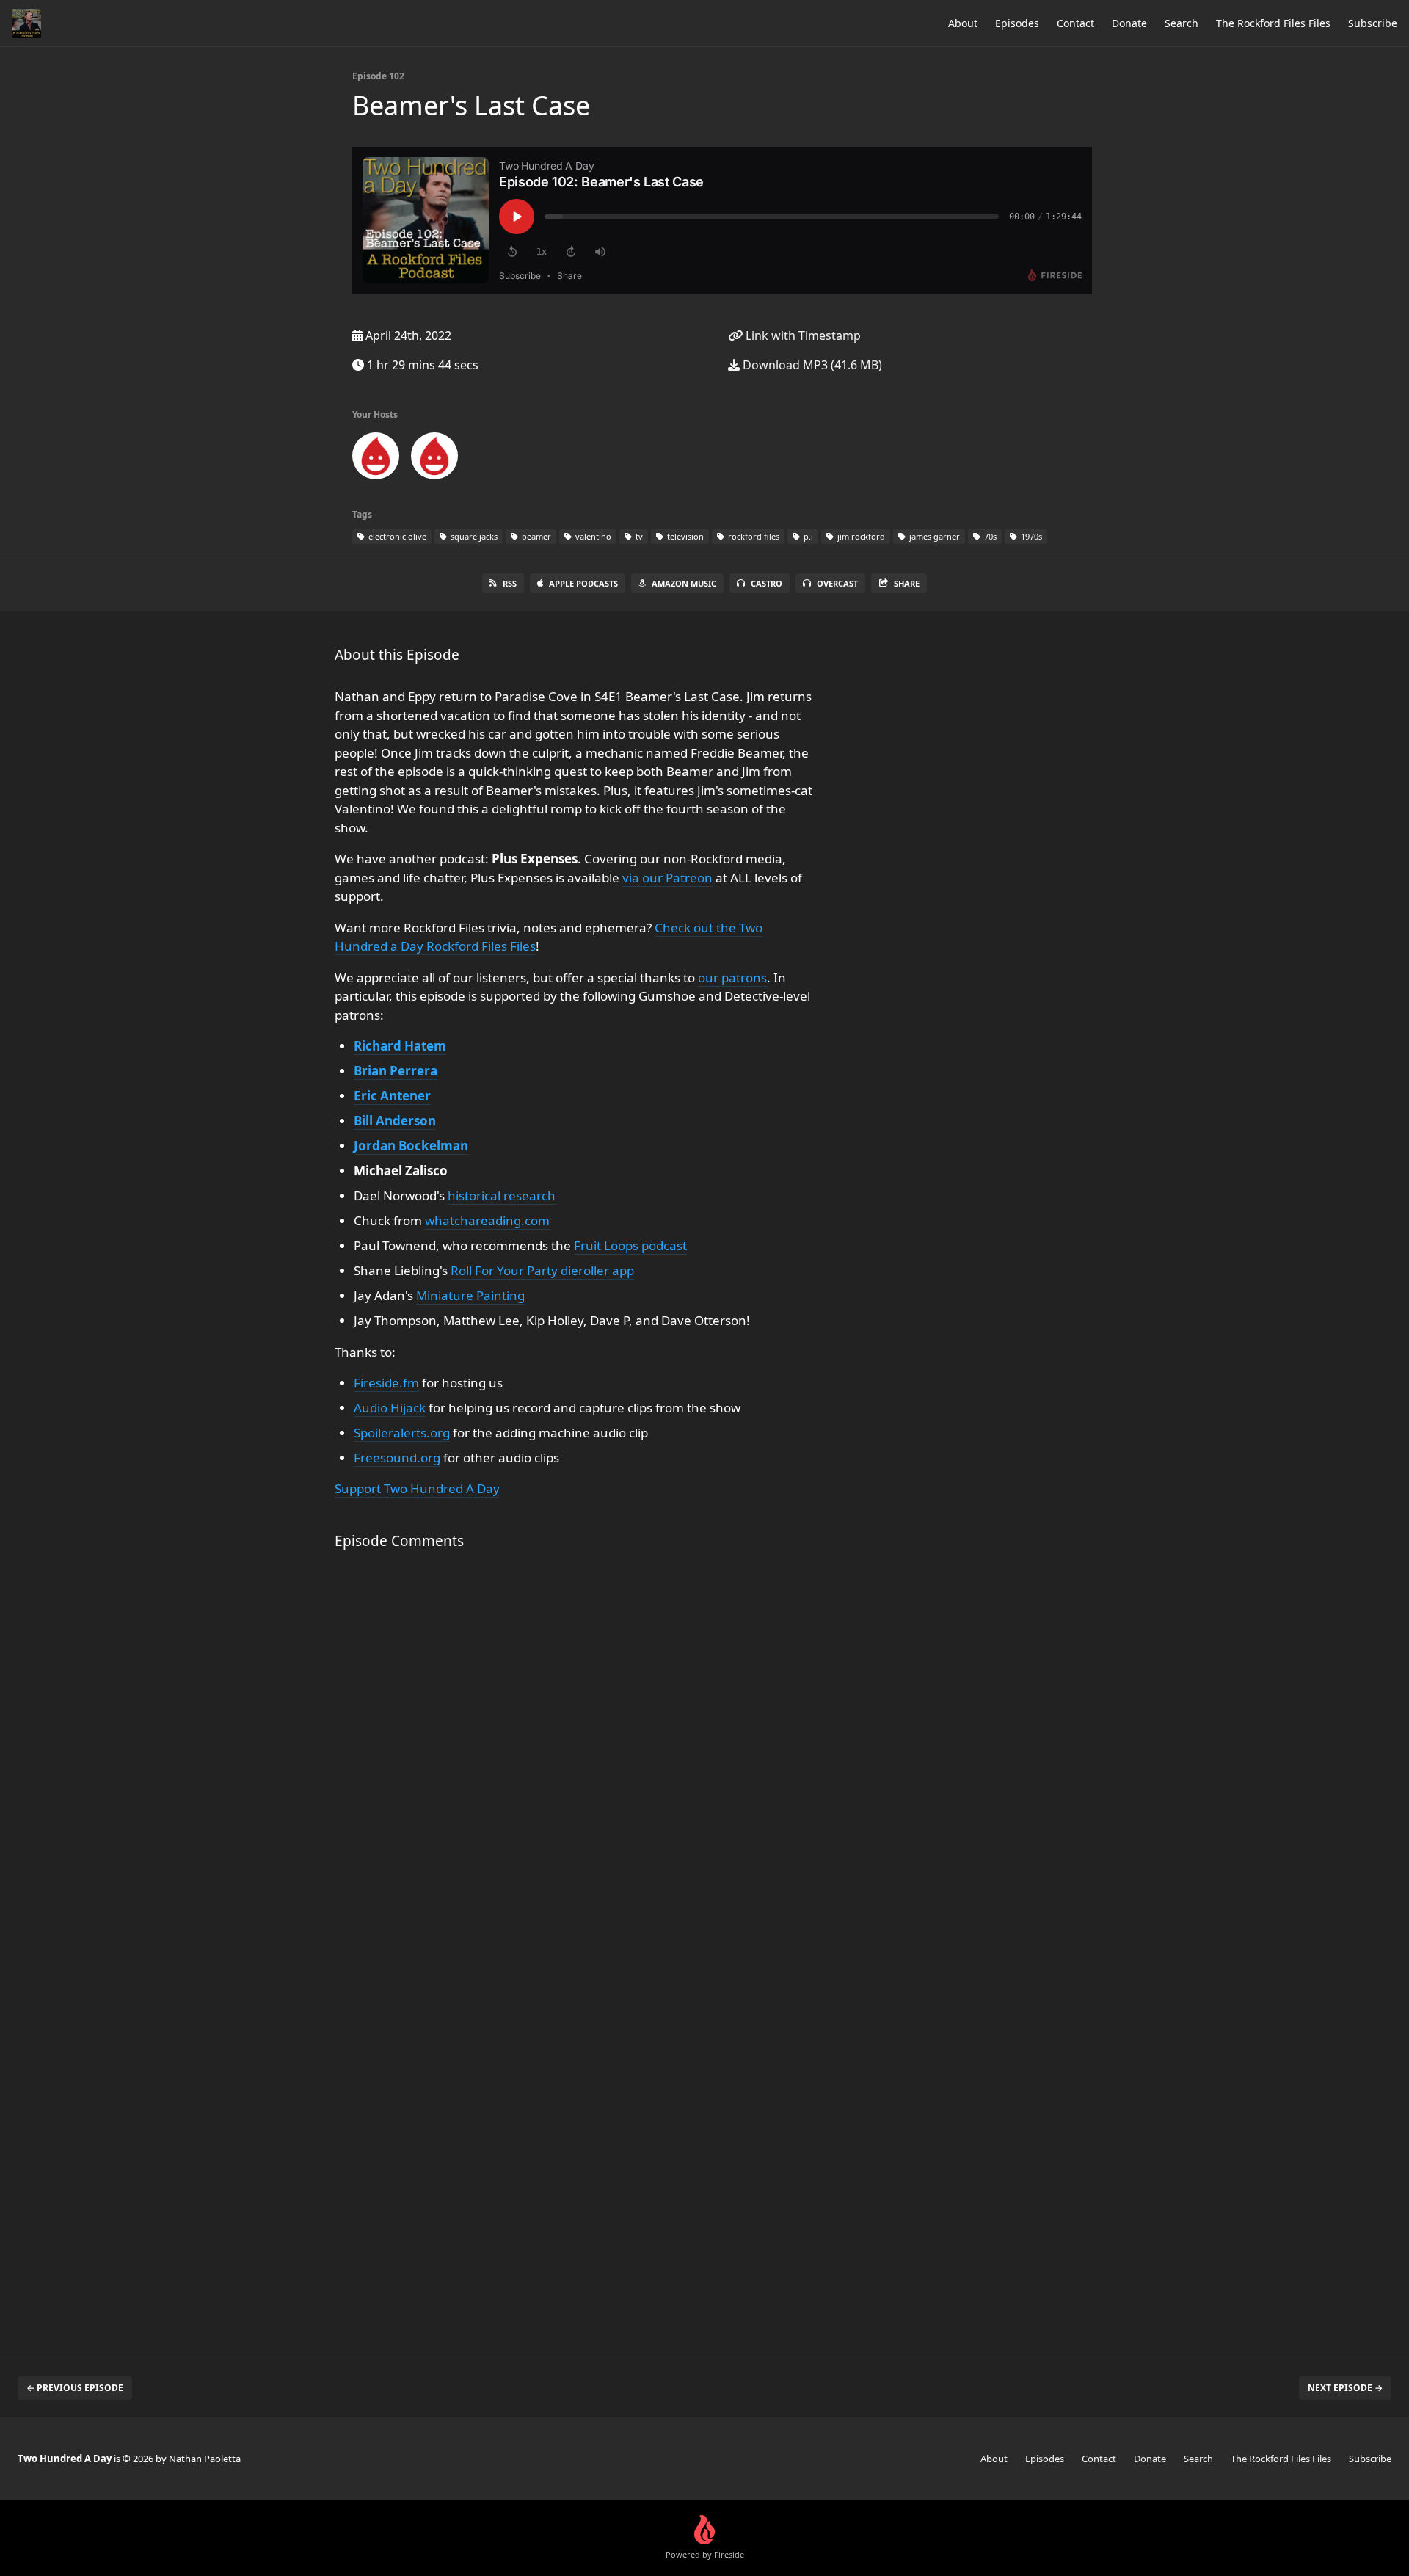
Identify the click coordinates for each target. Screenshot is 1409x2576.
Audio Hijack (390, 1408)
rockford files (753, 536)
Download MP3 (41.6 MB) (811, 365)
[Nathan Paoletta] (434, 459)
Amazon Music (684, 583)
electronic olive (396, 536)
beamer (535, 536)
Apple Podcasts (583, 583)
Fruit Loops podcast (630, 1245)
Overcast (837, 583)
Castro (767, 583)
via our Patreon (667, 878)
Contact (1075, 23)
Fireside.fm (386, 1383)
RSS (510, 583)
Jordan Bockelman (411, 1146)
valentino (592, 536)
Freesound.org (397, 1458)
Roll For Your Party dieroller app (542, 1270)
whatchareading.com (487, 1220)
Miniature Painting (470, 1295)
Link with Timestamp (802, 335)
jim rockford (860, 536)
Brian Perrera (396, 1071)
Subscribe (1373, 23)
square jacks (473, 536)
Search (1182, 23)
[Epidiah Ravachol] (376, 459)
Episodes (1017, 23)
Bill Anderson (395, 1121)
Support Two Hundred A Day (417, 1488)
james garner (933, 536)
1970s (1030, 536)
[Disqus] (575, 1757)
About (963, 23)
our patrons (732, 977)
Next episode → (1345, 2388)
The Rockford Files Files (1273, 23)
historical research (502, 1196)
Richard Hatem (400, 1046)
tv (638, 536)
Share (907, 583)
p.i (807, 536)
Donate (1129, 23)
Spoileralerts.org (402, 1433)
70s (989, 536)
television (684, 536)
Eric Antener (392, 1096)
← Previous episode (75, 2388)
